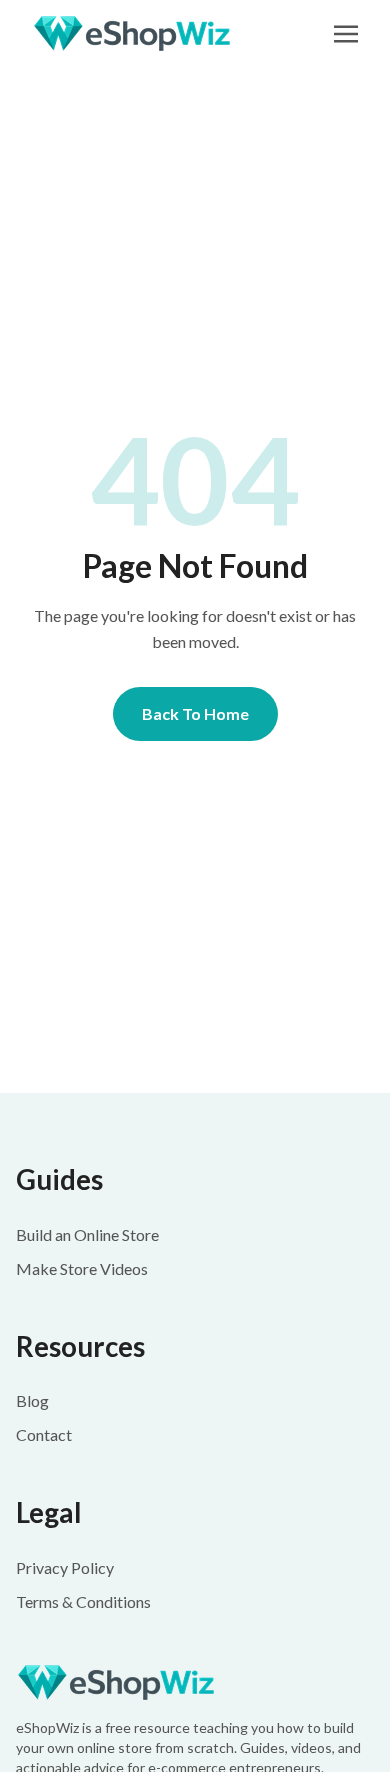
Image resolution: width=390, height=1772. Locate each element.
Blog (32, 1400)
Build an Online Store (87, 1234)
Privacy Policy (65, 1567)
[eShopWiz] (195, 1682)
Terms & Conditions (83, 1601)
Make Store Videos (82, 1268)
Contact (44, 1434)
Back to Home (195, 713)
